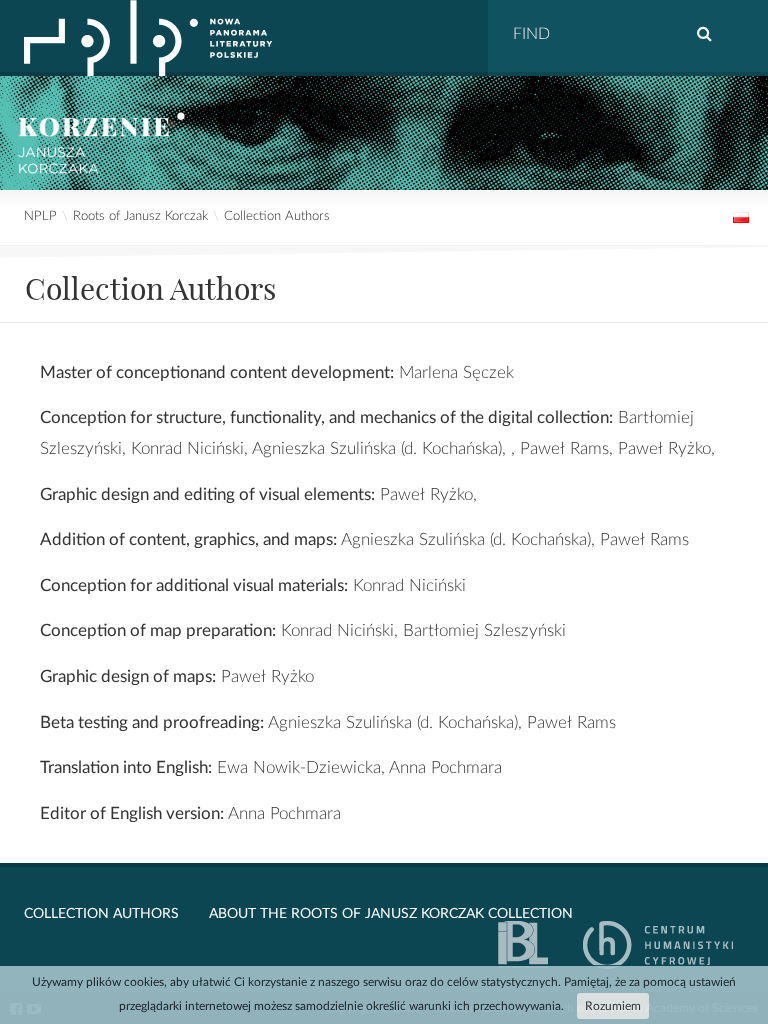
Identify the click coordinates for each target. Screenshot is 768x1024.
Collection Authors (277, 216)
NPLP (40, 216)
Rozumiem (613, 1006)
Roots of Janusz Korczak (140, 216)
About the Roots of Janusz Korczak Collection (391, 914)
